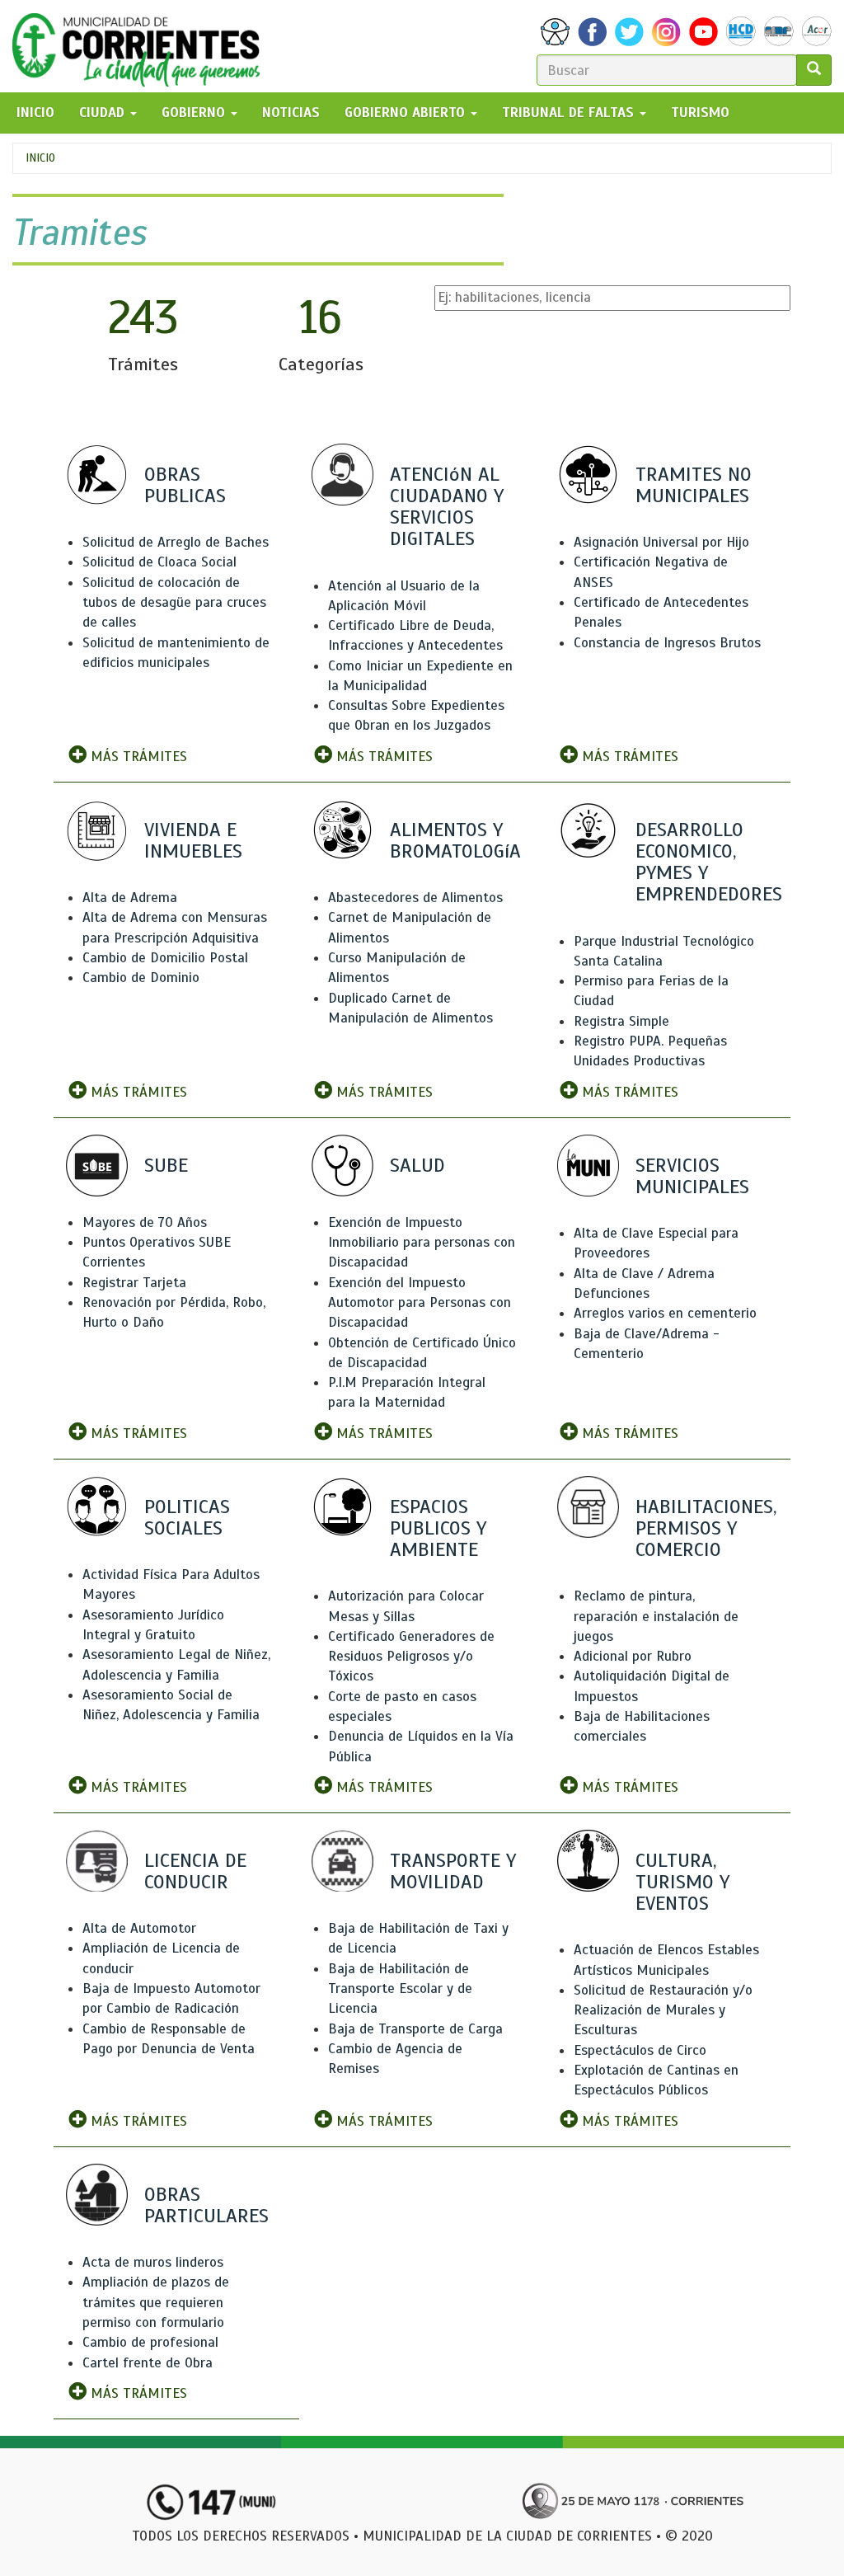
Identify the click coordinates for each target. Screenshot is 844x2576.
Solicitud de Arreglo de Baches (176, 542)
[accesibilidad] (555, 32)
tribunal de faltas (570, 113)
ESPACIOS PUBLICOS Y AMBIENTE (438, 1528)
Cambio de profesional (150, 2342)
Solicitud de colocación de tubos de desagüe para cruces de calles (174, 603)
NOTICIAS (291, 113)
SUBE (166, 1165)
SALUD (417, 1165)
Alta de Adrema (130, 898)
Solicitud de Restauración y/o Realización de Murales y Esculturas (663, 2010)
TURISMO (700, 113)
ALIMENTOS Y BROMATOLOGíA (455, 840)
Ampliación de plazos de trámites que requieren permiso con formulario (156, 2302)
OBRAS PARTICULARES (206, 2205)
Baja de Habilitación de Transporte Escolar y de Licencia (400, 1989)
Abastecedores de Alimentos (415, 898)
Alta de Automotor (139, 1928)
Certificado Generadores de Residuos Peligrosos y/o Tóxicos (411, 1657)
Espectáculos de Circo (640, 2050)
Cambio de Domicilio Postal (165, 958)
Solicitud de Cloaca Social (159, 562)
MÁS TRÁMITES (137, 757)
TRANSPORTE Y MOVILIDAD (453, 1871)
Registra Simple (621, 1021)
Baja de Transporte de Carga (415, 2029)
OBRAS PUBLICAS (185, 485)
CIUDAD (104, 113)
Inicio (40, 158)
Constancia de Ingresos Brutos (667, 643)
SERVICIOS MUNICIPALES (692, 1176)
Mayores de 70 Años (145, 1222)
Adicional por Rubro (633, 1656)
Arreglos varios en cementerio (665, 1313)
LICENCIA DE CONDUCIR (195, 1871)
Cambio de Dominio (141, 978)
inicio (35, 113)
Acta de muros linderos (153, 2262)
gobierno (195, 113)
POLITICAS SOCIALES (187, 1517)
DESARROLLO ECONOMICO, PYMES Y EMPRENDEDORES (709, 862)
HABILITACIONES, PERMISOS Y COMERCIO (706, 1528)
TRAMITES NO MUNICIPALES (694, 485)
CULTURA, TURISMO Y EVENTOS (682, 1882)
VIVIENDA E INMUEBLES (193, 840)
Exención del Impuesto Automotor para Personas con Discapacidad (420, 1303)
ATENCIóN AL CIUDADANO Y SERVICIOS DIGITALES (447, 507)
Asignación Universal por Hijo (661, 542)
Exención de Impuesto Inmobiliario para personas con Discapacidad (422, 1243)
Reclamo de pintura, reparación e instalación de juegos (656, 1616)
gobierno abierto (407, 113)
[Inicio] (142, 46)
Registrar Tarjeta (134, 1283)
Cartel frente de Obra (148, 2363)
